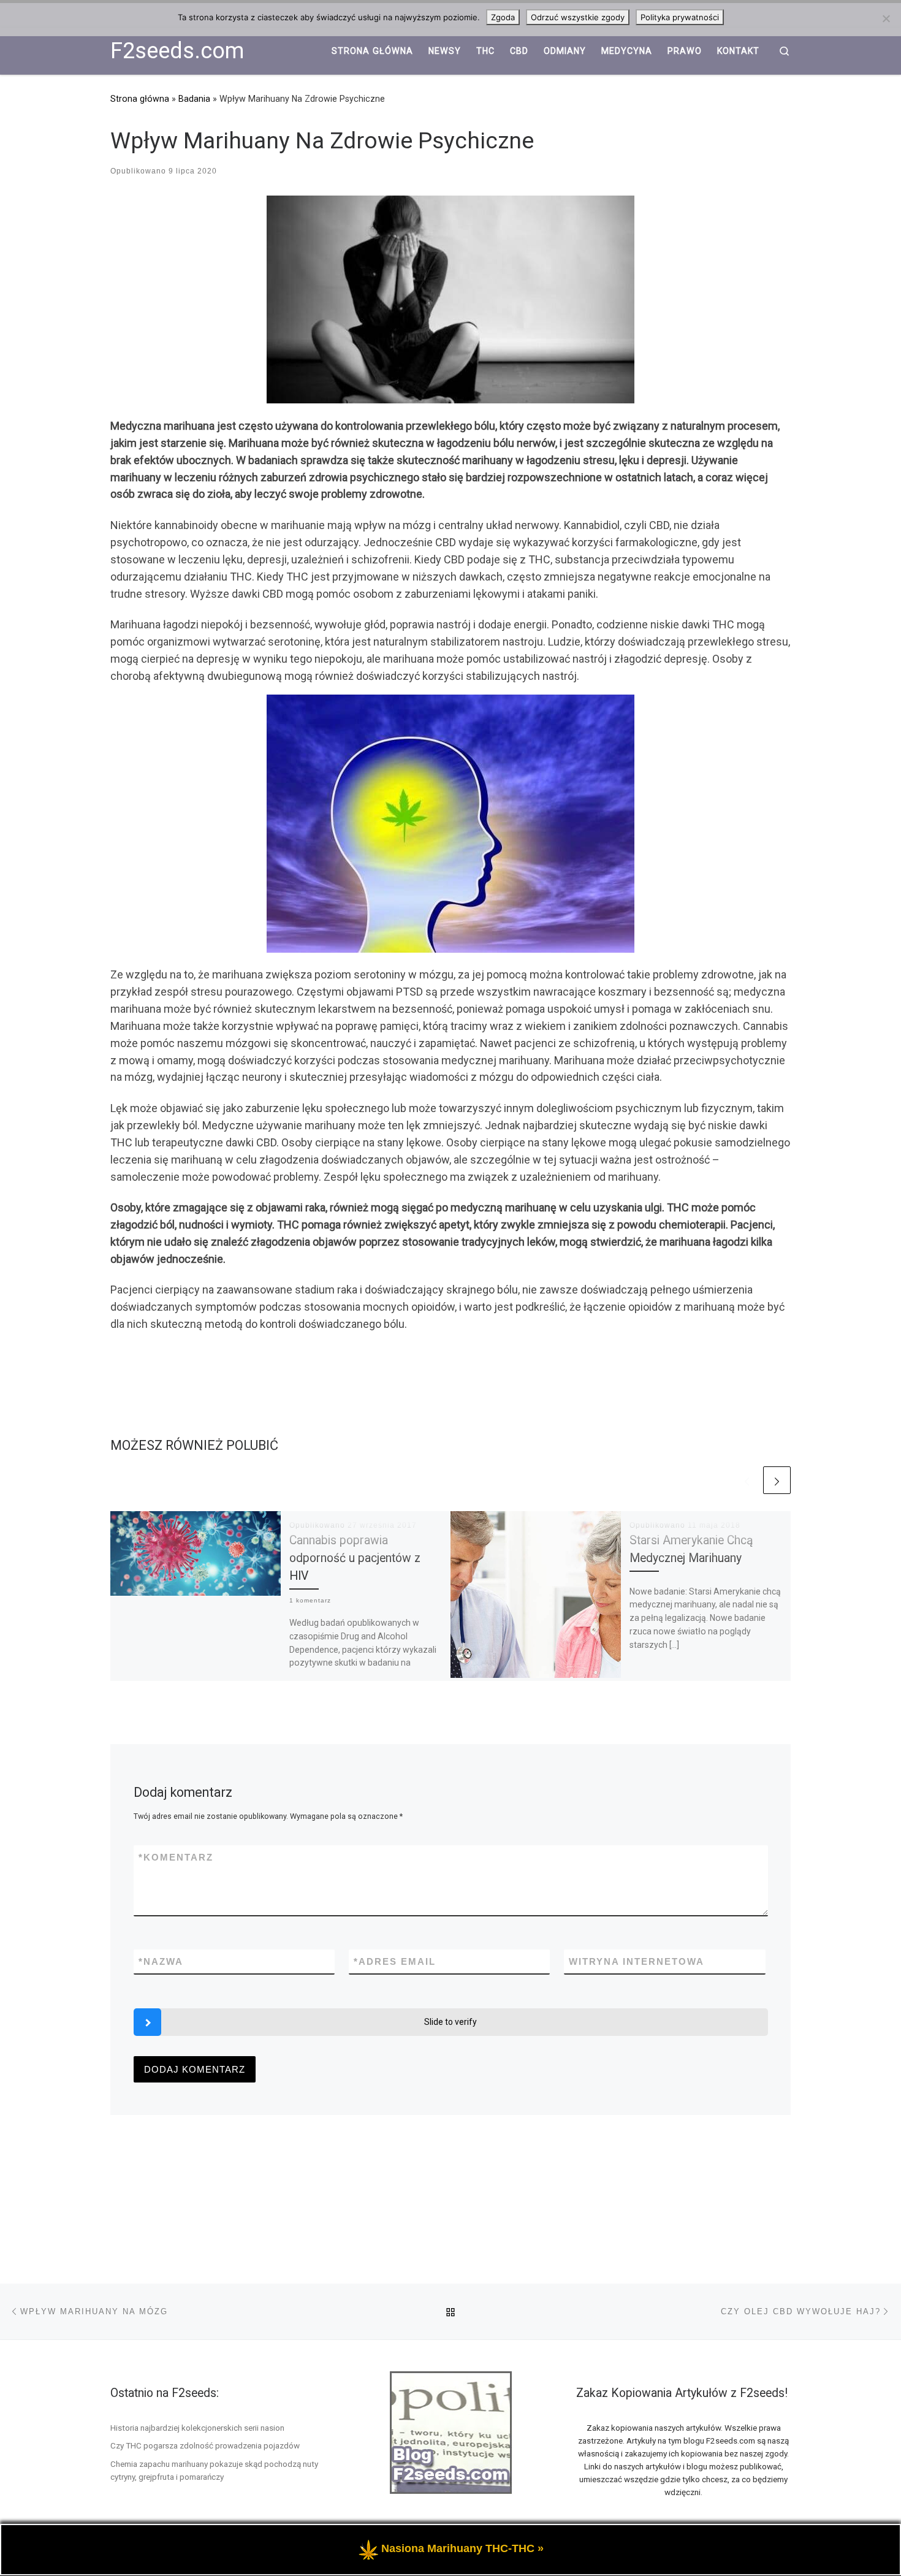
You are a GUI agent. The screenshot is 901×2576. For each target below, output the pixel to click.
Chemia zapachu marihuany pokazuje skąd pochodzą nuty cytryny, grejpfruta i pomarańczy (214, 2470)
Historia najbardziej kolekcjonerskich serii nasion (197, 2428)
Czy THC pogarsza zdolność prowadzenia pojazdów (205, 2445)
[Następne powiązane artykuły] (777, 1480)
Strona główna (140, 99)
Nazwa (161, 1961)
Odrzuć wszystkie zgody (578, 17)
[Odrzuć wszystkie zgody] (886, 18)
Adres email (395, 1961)
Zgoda (503, 17)
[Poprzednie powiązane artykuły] (747, 1480)
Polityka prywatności (680, 17)
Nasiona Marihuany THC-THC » (462, 2548)
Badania (194, 99)
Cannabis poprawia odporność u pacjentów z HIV (355, 1558)
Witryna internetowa (637, 1961)
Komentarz (176, 1857)
